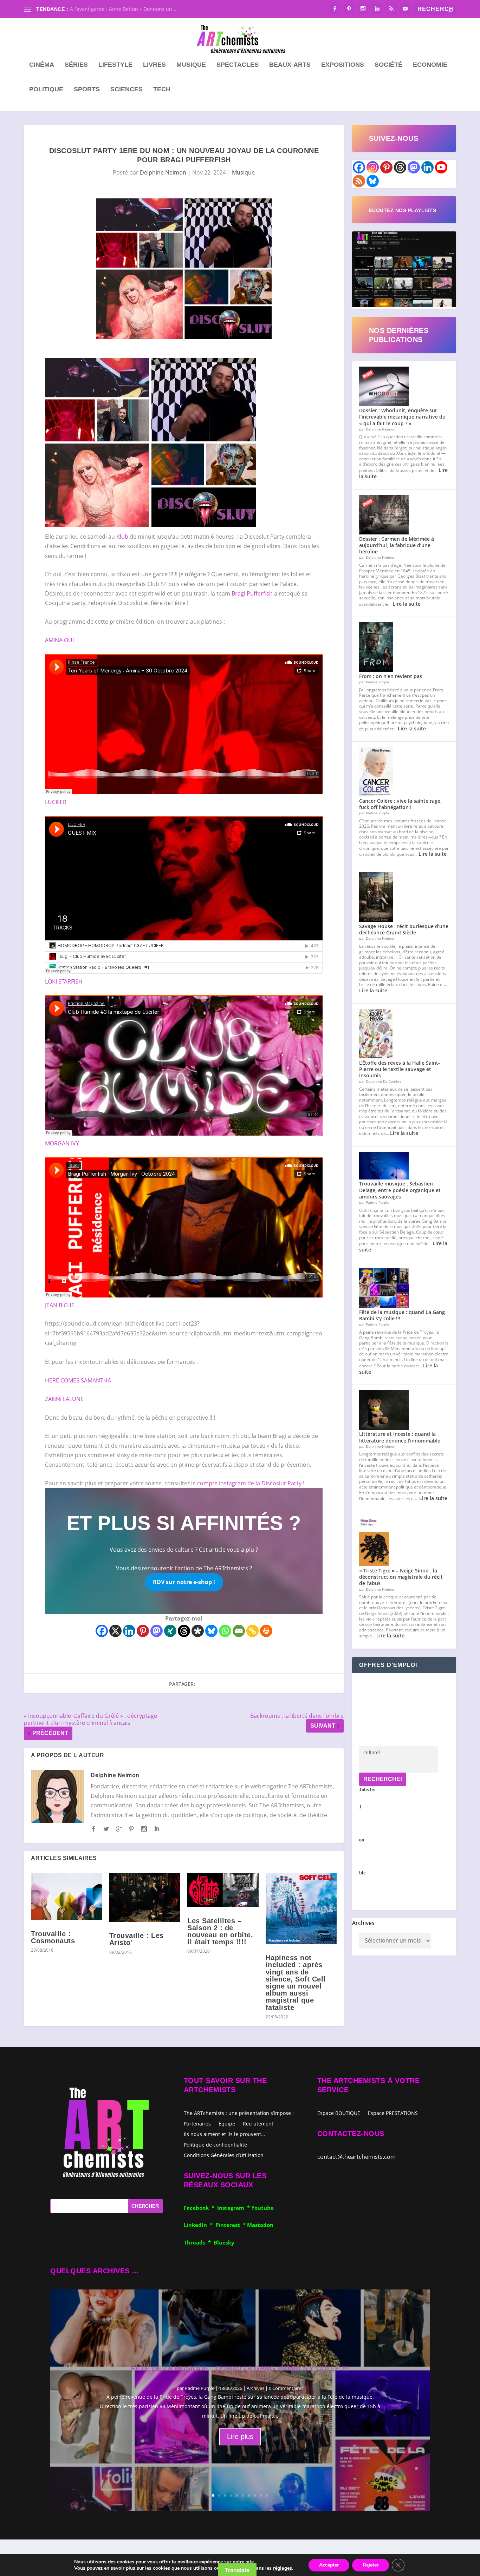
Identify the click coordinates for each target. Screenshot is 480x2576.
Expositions (343, 65)
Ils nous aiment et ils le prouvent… (224, 2134)
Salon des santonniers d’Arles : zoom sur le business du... (138, 9)
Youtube (262, 2208)
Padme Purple (200, 2388)
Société (388, 65)
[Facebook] (102, 1631)
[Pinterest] (143, 1631)
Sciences (127, 90)
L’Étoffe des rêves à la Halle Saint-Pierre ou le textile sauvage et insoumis (400, 1069)
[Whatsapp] (225, 1631)
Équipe (227, 2123)
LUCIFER (56, 802)
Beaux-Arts (290, 65)
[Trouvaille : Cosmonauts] (67, 1897)
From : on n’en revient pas (391, 676)
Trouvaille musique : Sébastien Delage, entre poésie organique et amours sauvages (400, 1190)
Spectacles (238, 65)
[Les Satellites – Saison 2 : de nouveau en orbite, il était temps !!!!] (223, 1890)
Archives (363, 1923)
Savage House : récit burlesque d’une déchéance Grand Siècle (404, 929)
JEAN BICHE (60, 1305)
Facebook (198, 2208)
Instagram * (234, 2208)
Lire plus (240, 2437)
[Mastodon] (157, 1631)
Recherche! (383, 1779)
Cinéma (42, 65)
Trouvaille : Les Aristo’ (137, 1939)
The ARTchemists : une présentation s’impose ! (239, 2113)
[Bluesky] (211, 1631)
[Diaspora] (198, 1631)
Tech (162, 90)
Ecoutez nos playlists (403, 210)
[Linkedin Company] (427, 167)
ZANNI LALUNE (64, 1399)
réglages (283, 2568)
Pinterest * (231, 2225)
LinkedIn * (200, 2225)
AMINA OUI (59, 640)
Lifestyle (115, 65)
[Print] (266, 1631)
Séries (76, 65)
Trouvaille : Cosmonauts (53, 1937)
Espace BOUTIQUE (339, 2114)
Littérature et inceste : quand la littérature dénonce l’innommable (400, 1437)
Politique (46, 90)
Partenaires (197, 2123)
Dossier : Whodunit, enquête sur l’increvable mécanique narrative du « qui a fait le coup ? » (402, 417)
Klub (122, 537)
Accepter (329, 2565)
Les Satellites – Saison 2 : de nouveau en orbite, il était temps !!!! (220, 1931)
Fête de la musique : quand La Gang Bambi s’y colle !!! (402, 1315)
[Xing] (170, 1631)
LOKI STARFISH (64, 981)
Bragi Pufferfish (252, 593)
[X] (115, 1631)
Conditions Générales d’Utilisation (224, 2155)
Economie (430, 65)
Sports (87, 90)
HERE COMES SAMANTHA (78, 1380)
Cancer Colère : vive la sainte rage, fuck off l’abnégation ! (400, 804)
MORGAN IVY (62, 1143)
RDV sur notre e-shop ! (184, 1582)
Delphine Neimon (163, 172)
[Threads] (184, 1631)
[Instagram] (373, 167)
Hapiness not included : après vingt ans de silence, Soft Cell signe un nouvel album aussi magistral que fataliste (296, 1982)
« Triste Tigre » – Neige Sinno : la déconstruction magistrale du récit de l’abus (401, 1577)
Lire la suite (407, 604)
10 (267, 2495)
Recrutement (258, 2123)
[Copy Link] (252, 1631)
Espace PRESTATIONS (393, 2114)
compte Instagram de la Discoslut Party (249, 1483)
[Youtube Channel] (441, 167)
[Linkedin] (129, 1631)
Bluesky (224, 2242)
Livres (154, 65)
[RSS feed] (359, 181)
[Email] (239, 1631)
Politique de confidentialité (215, 2144)
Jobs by (367, 1831)
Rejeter (371, 2565)
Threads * (199, 2242)
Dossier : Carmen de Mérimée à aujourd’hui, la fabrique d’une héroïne (397, 545)
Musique (191, 65)
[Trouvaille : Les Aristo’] (145, 1897)
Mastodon (260, 2225)
